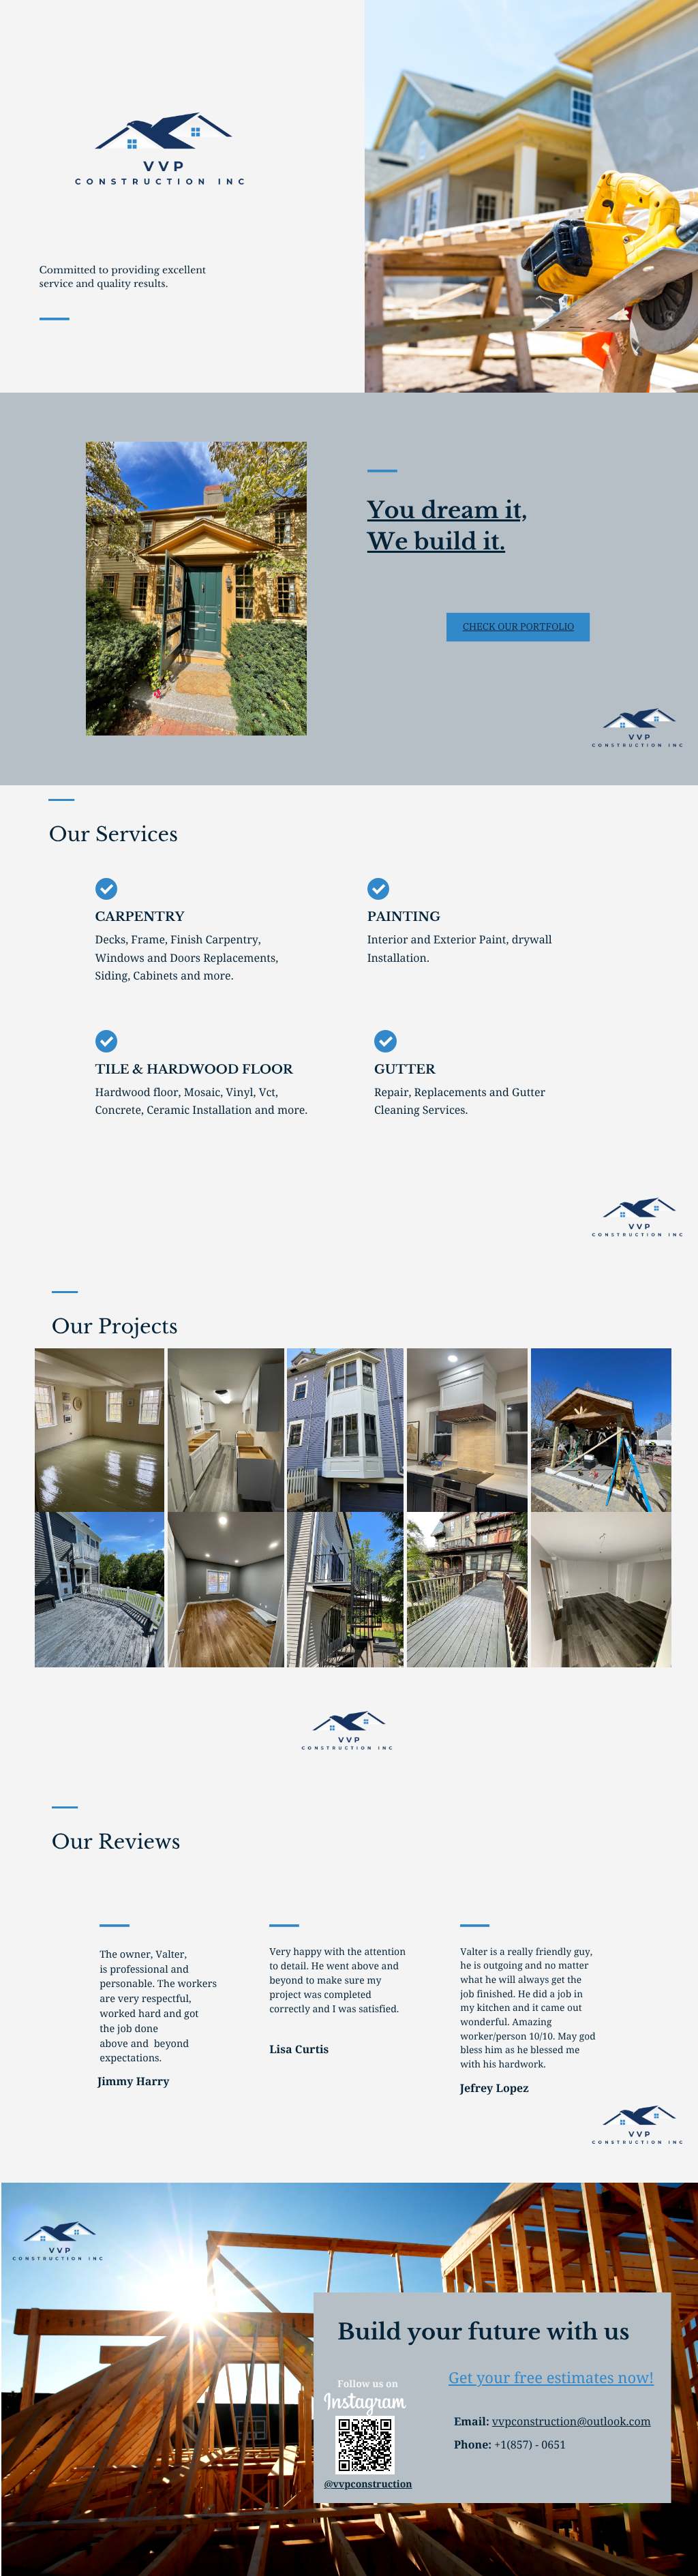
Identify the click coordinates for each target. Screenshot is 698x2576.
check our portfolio (518, 626)
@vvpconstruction (368, 2484)
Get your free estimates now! (551, 2378)
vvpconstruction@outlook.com (572, 2421)
